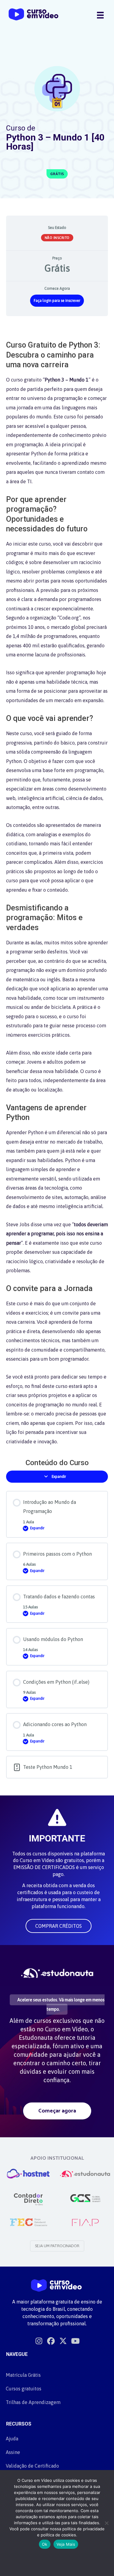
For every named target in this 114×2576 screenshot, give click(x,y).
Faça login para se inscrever (57, 301)
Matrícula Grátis (23, 2375)
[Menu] (100, 15)
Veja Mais (66, 2544)
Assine (13, 2452)
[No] (106, 2523)
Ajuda (12, 2439)
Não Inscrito (57, 238)
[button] (59, 1926)
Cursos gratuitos (24, 2389)
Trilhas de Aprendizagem (33, 2402)
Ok (45, 2544)
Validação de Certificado (32, 2466)
